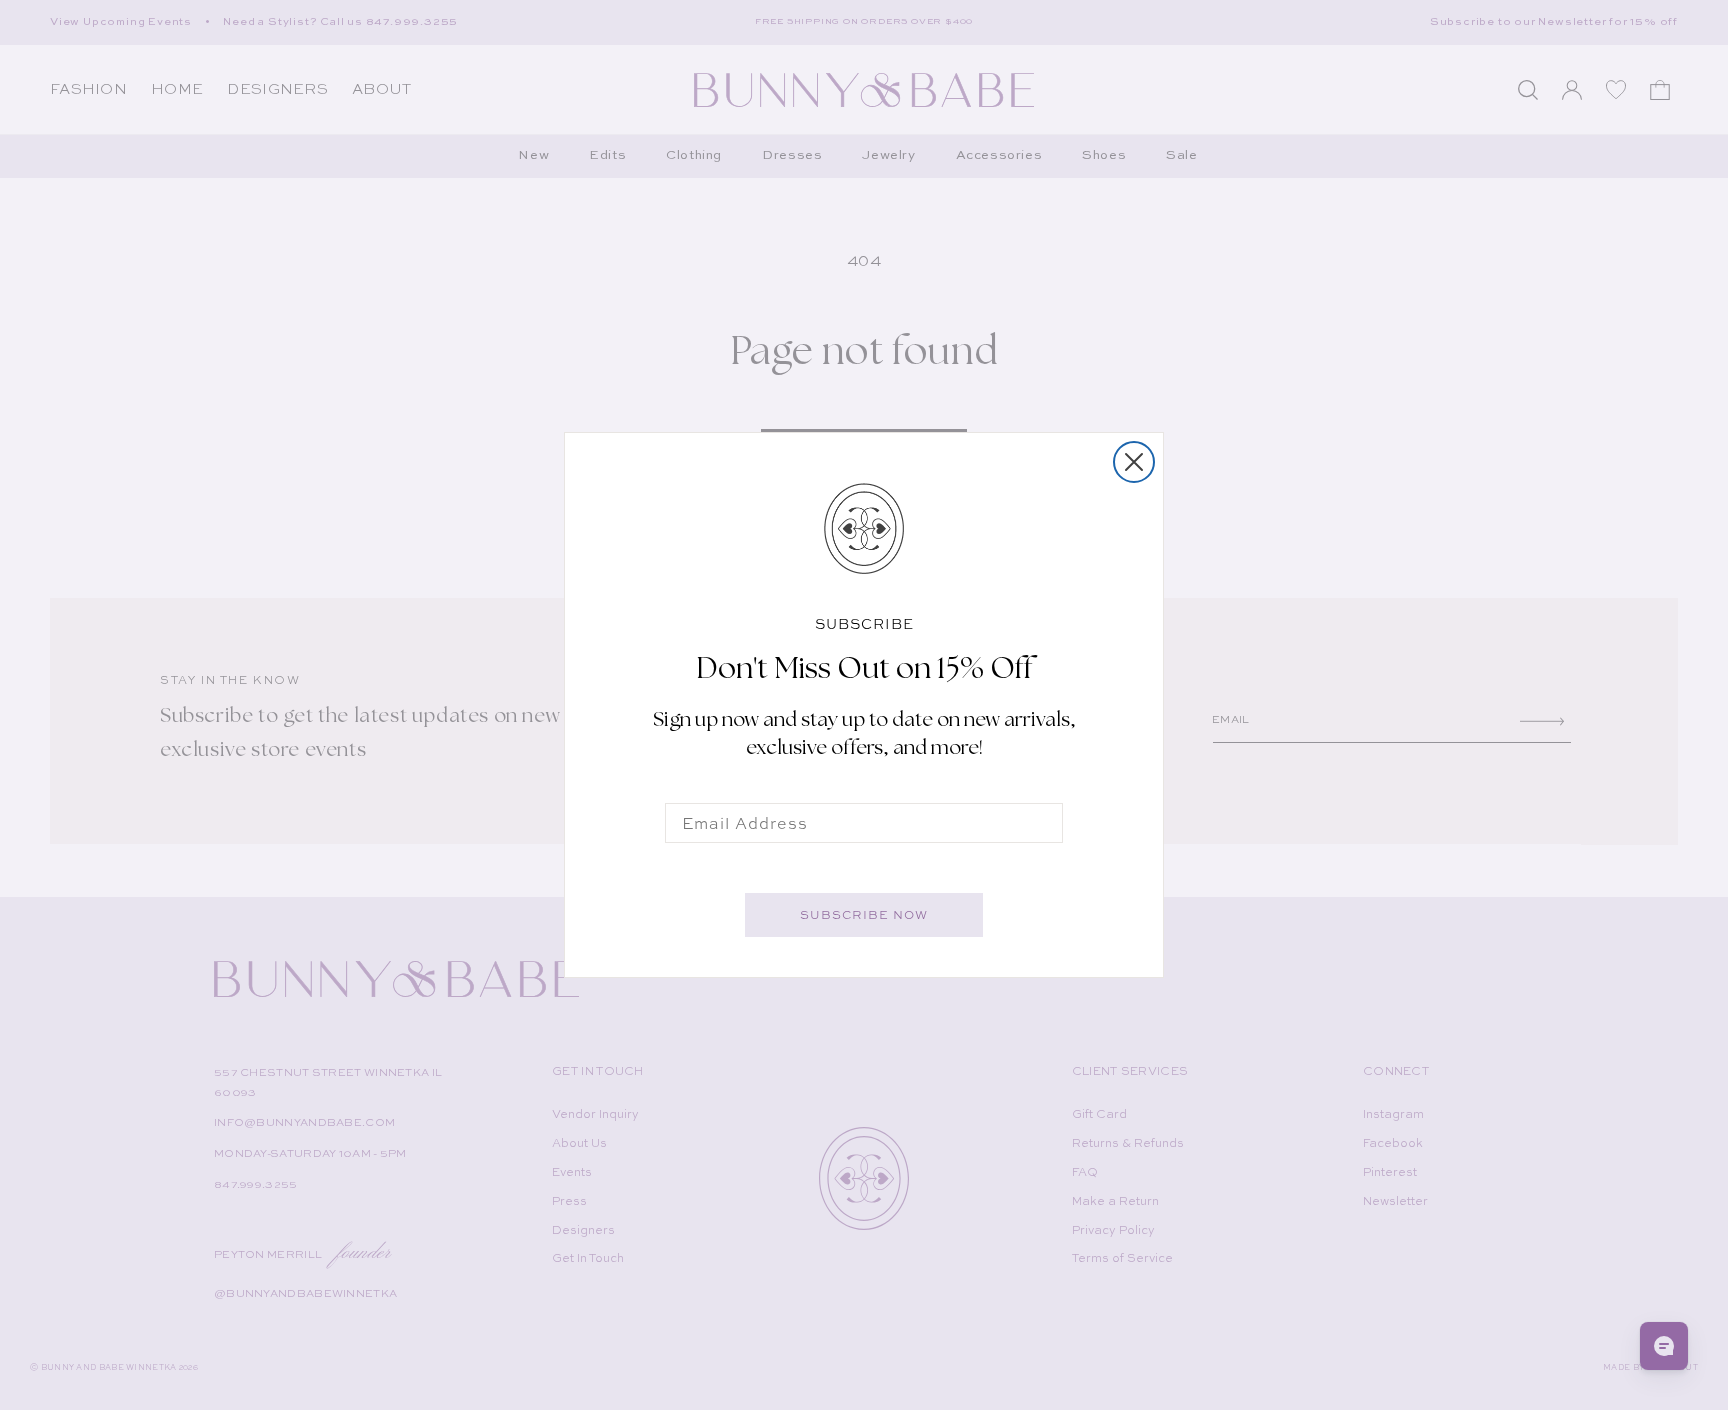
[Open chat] (1664, 1346)
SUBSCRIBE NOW (864, 915)
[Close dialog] (1134, 462)
